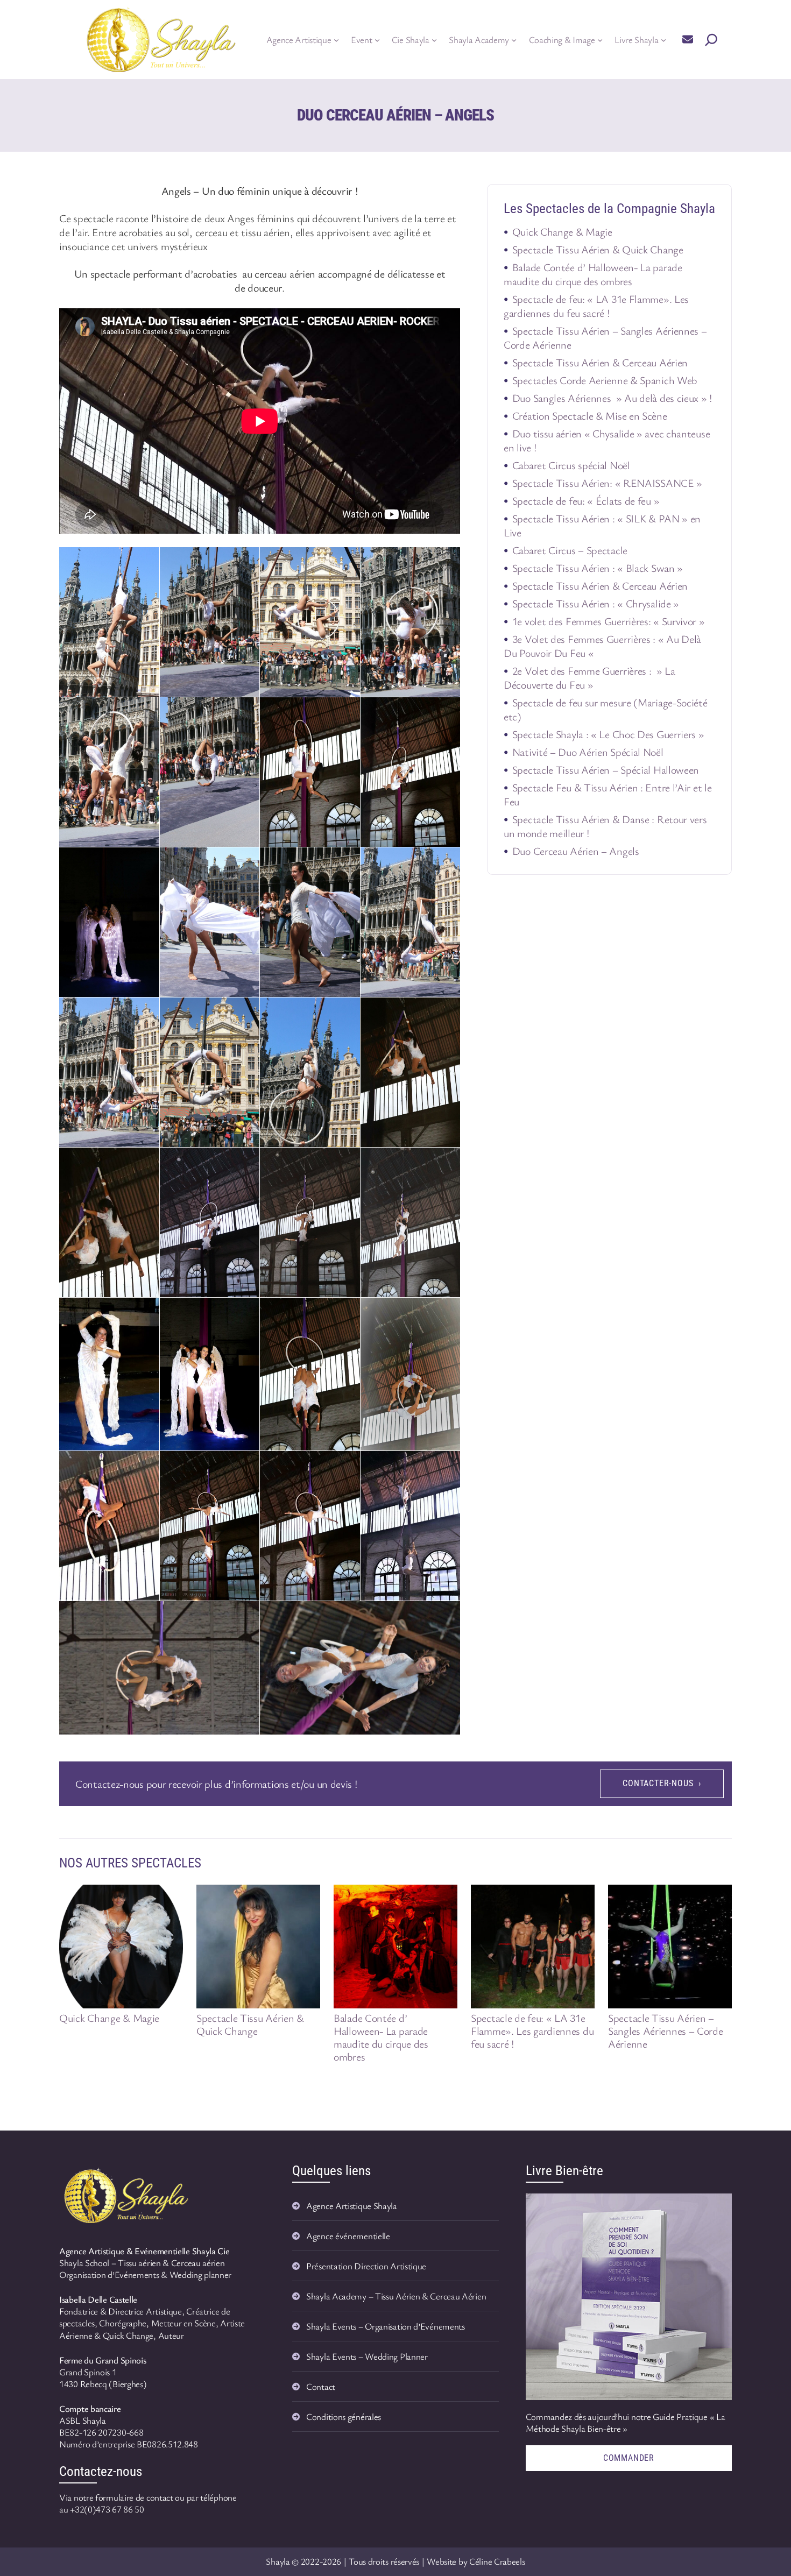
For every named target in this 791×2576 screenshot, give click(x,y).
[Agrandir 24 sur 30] (446, 1312)
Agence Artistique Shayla (352, 2206)
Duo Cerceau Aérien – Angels (576, 851)
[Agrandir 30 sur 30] (446, 1615)
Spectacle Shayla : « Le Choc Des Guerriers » (608, 734)
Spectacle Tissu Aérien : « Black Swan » (598, 568)
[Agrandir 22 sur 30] (245, 1312)
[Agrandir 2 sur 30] (245, 561)
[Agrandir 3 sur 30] (346, 561)
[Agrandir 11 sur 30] (346, 861)
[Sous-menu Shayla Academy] (514, 40)
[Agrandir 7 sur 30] (346, 711)
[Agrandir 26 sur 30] (245, 1465)
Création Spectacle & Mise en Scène (590, 416)
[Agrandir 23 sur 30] (346, 1312)
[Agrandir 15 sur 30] (346, 1011)
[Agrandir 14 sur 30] (245, 1011)
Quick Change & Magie (562, 232)
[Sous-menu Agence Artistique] (336, 40)
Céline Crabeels (497, 2561)
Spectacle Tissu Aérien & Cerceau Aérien (600, 362)
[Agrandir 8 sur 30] (446, 711)
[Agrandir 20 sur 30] (446, 1162)
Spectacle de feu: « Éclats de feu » (586, 501)
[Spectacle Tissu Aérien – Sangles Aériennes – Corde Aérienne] (670, 1947)
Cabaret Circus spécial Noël (571, 465)
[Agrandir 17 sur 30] (145, 1162)
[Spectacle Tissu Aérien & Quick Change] (258, 1947)
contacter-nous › (662, 1783)
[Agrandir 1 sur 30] (145, 561)
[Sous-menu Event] (377, 40)
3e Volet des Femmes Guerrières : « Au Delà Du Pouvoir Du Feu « (602, 646)
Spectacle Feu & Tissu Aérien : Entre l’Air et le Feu (608, 794)
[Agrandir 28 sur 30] (446, 1465)
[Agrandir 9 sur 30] (145, 861)
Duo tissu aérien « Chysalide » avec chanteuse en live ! (607, 440)
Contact (321, 2386)
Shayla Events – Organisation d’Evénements (386, 2326)
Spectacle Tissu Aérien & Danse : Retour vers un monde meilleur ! (605, 826)
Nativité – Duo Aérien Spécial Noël (588, 752)
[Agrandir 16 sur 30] (446, 1011)
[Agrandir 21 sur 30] (145, 1312)
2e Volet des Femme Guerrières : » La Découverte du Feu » (589, 678)
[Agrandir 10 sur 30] (245, 861)
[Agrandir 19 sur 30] (346, 1162)
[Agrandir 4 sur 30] (446, 561)
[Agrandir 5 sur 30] (145, 711)
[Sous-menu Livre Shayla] (663, 40)
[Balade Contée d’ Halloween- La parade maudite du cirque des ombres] (395, 1947)
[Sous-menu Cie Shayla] (434, 40)
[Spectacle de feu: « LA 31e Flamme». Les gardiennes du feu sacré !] (533, 1947)
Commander (629, 2458)
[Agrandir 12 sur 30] (446, 861)
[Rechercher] (711, 40)
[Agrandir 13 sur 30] (145, 1011)
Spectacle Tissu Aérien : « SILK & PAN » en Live (602, 525)
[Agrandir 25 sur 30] (145, 1465)
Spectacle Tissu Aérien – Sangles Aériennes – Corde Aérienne (605, 338)
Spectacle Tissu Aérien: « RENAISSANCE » (607, 483)
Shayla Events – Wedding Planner (367, 2356)
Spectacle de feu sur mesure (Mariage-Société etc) (606, 709)
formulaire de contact (134, 2497)
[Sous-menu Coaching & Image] (600, 40)
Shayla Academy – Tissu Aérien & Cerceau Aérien (396, 2296)
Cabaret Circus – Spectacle (570, 550)
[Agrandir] (180, 2177)
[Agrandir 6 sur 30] (245, 711)
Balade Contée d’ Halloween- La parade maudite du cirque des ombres (593, 274)
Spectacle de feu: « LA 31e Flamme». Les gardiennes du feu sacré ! (596, 306)
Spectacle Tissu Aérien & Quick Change (598, 249)
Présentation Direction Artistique (366, 2266)
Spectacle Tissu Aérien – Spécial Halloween (606, 770)
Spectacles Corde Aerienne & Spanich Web (605, 380)
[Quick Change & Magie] (121, 1947)
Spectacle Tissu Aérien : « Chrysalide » (596, 603)
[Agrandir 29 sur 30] (245, 1615)
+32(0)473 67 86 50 (107, 2509)
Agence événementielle (348, 2236)
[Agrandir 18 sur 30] (245, 1162)
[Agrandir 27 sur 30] (346, 1465)
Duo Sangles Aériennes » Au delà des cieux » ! (612, 398)
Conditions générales (344, 2416)
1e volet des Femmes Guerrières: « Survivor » (609, 621)
